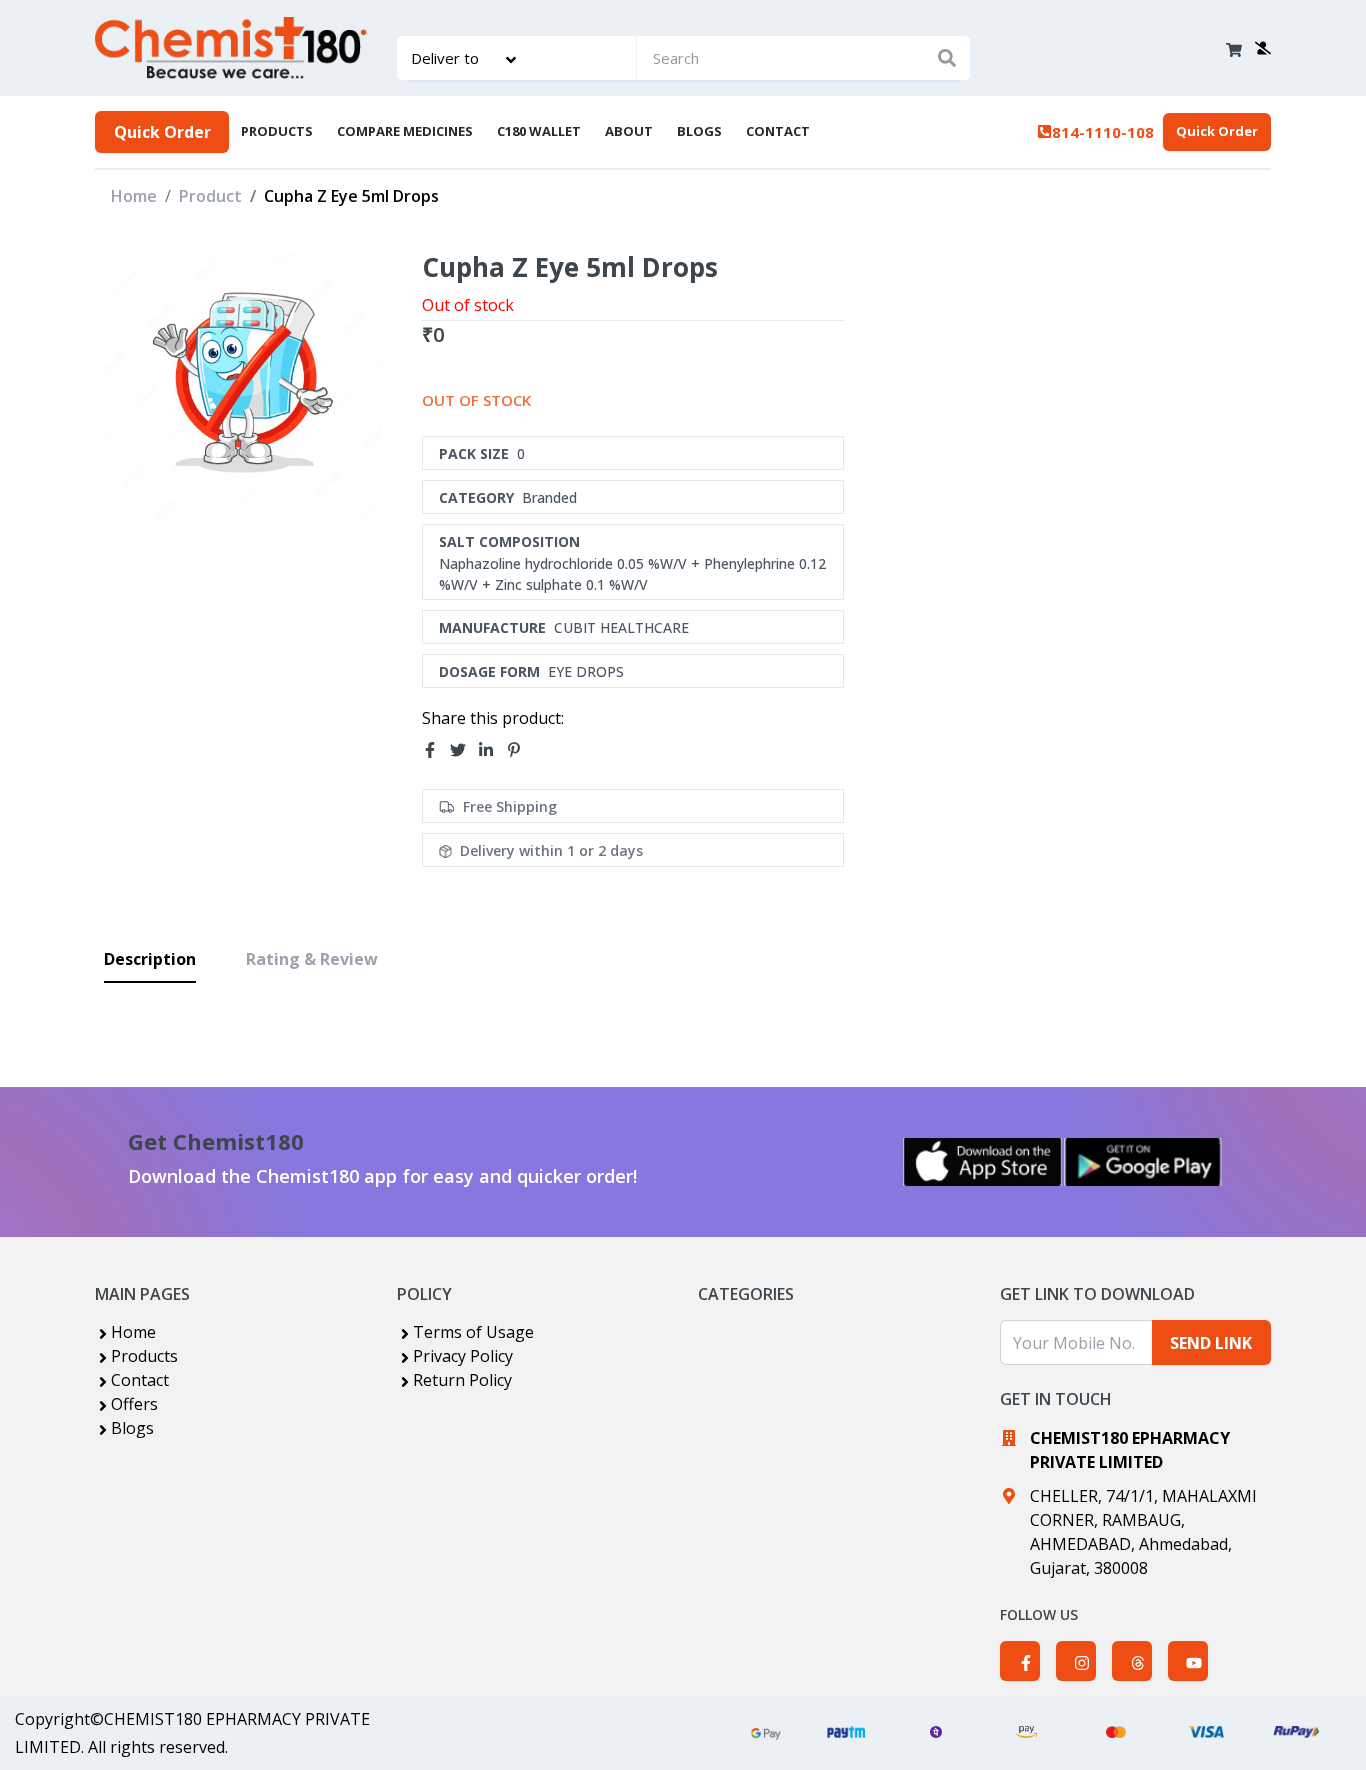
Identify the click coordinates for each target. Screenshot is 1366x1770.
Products (144, 1356)
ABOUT (629, 131)
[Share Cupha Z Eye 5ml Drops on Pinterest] (520, 751)
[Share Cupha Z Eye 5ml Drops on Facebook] (436, 751)
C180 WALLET (539, 131)
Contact (140, 1380)
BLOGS (699, 131)
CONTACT (778, 131)
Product (210, 196)
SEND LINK (1211, 1343)
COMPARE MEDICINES (405, 131)
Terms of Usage (473, 1332)
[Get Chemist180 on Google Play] (1143, 1162)
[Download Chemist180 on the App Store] (983, 1162)
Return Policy (462, 1380)
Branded (549, 497)
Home (134, 196)
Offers (134, 1404)
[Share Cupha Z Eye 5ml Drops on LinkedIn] (492, 751)
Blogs (132, 1428)
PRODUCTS (277, 131)
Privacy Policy (463, 1356)
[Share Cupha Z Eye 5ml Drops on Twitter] (464, 751)
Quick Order (162, 132)
